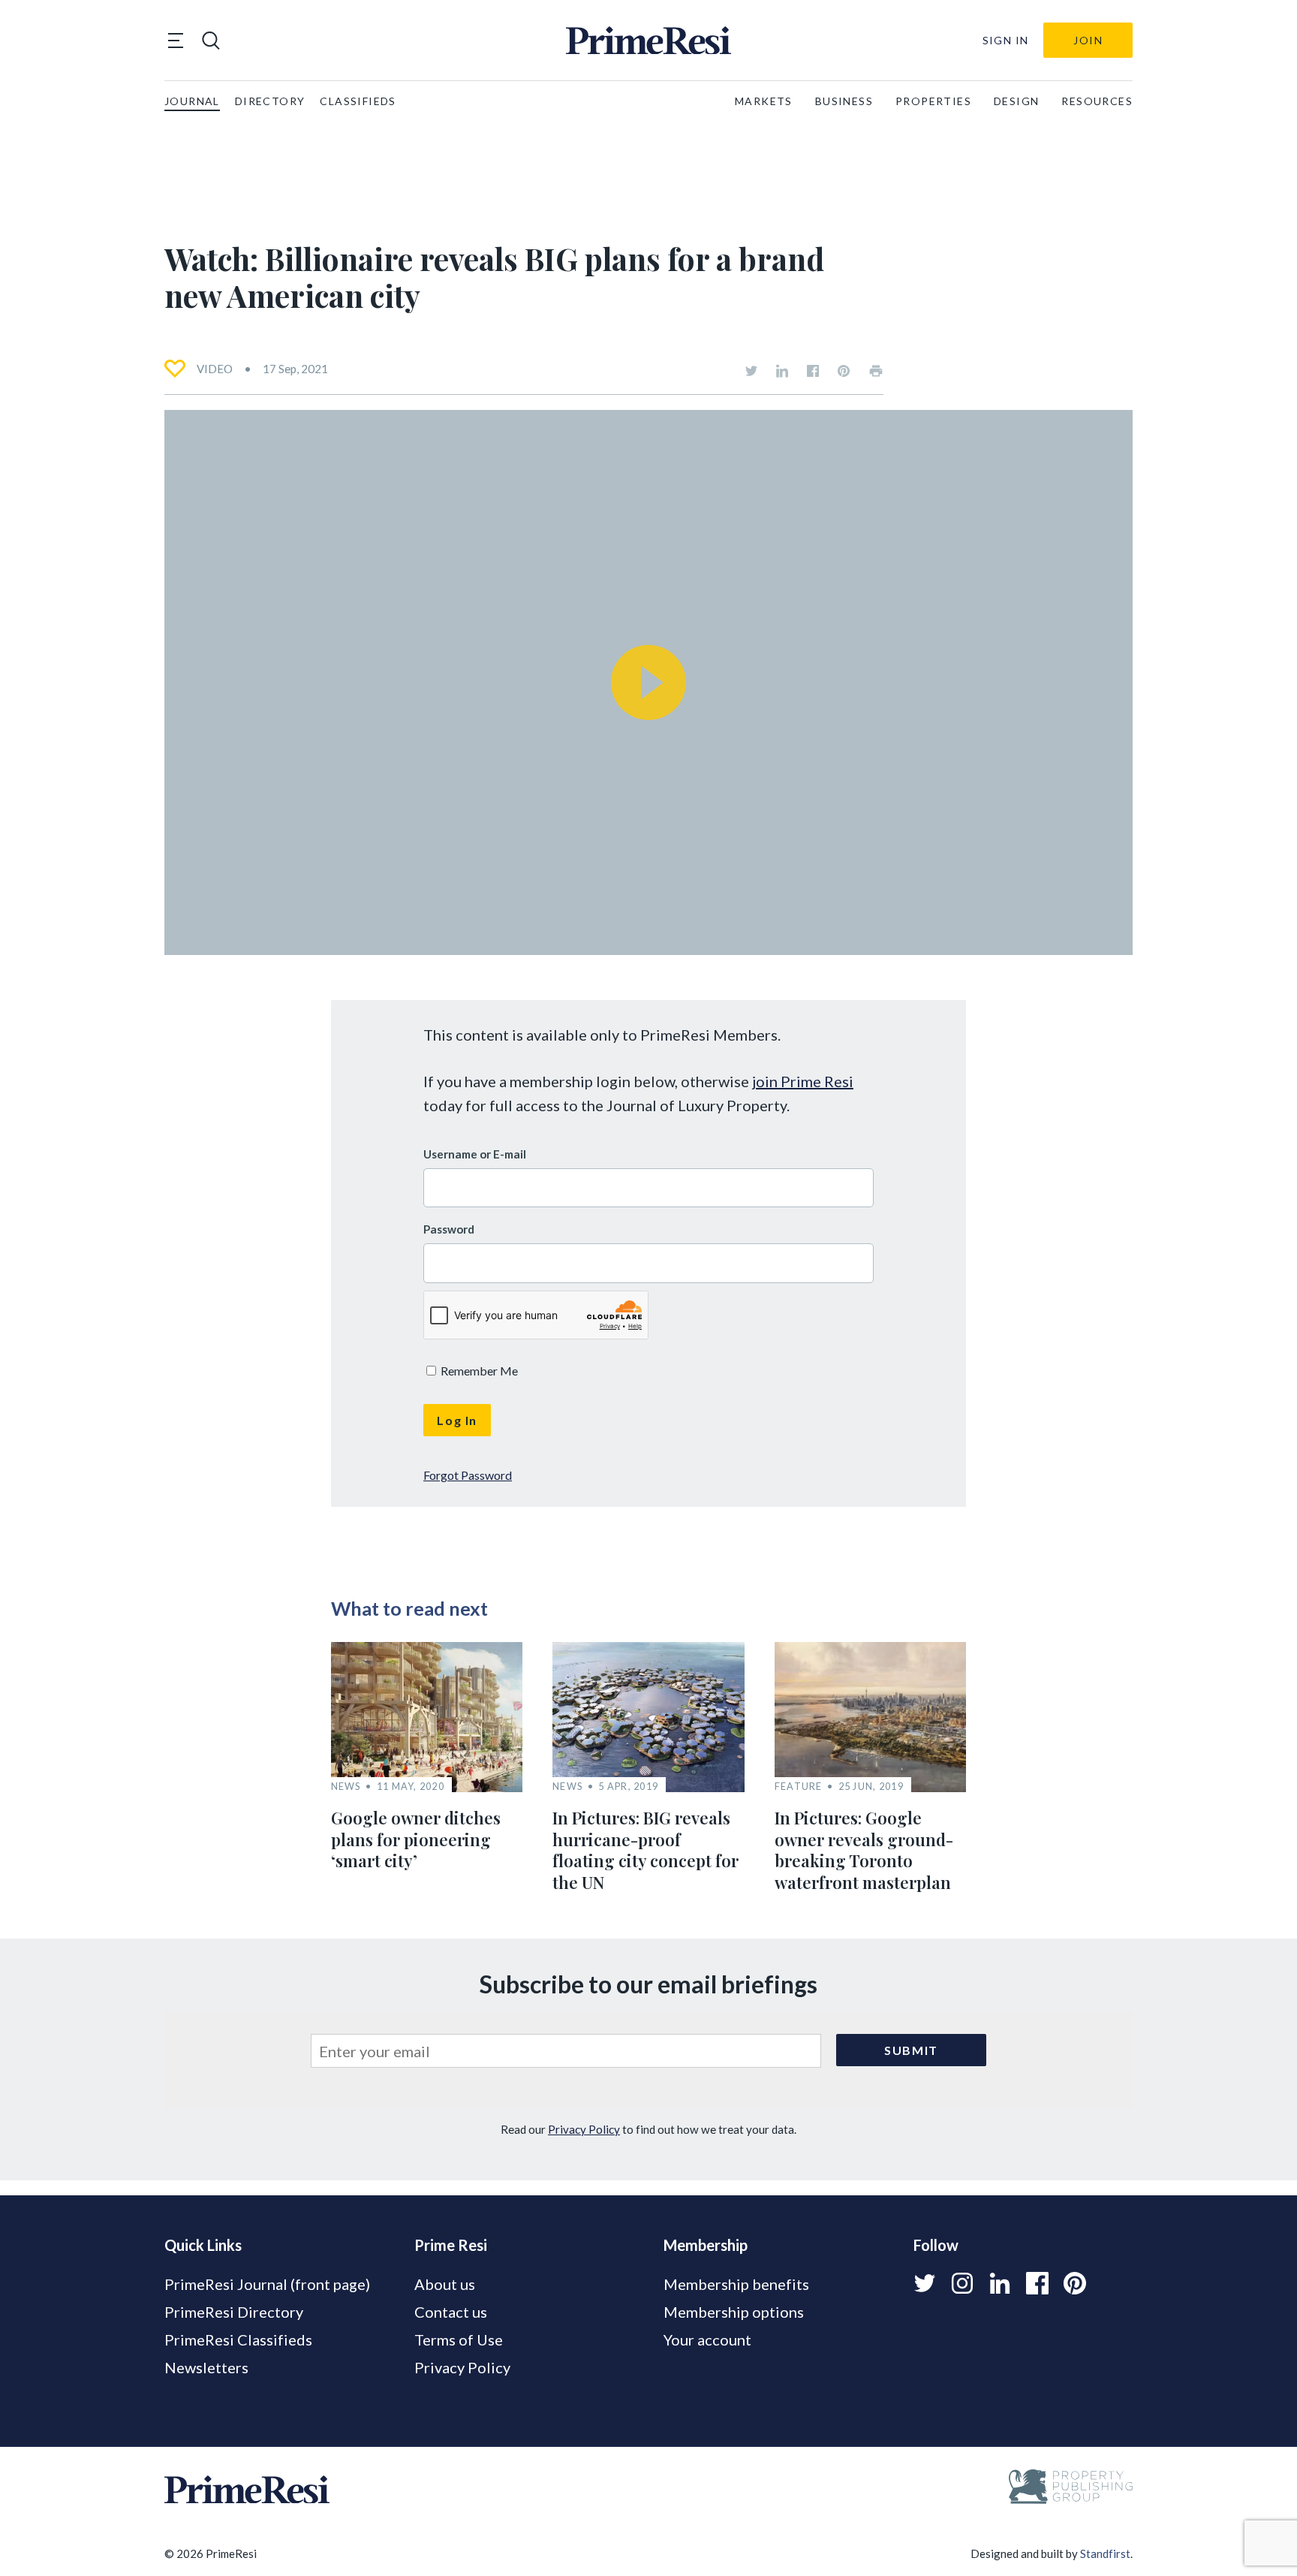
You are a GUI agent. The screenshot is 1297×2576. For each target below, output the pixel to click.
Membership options (734, 2312)
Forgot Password (468, 1475)
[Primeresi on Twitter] (751, 371)
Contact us (451, 2312)
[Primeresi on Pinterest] (844, 371)
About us (445, 2284)
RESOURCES (1097, 101)
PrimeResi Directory (234, 2312)
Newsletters (206, 2367)
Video (215, 369)
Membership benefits (736, 2284)
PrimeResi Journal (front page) (267, 2284)
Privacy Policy (584, 2129)
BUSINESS (844, 101)
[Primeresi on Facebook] (813, 371)
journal (192, 101)
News (346, 1787)
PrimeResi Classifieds (238, 2339)
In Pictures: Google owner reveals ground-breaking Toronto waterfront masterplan (864, 1850)
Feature (799, 1787)
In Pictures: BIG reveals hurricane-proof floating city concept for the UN (645, 1850)
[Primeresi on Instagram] (962, 2283)
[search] (211, 41)
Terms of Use (459, 2339)
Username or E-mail (475, 1154)
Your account (707, 2339)
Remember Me (478, 1371)
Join (1088, 40)
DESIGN (1016, 101)
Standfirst (1105, 2553)
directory (270, 101)
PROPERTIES (933, 101)
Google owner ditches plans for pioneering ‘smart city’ (416, 1839)
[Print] (876, 371)
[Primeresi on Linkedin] (782, 371)
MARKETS (764, 101)
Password (449, 1229)
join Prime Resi (803, 1081)
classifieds (358, 101)
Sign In (1006, 40)
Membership (706, 2245)
